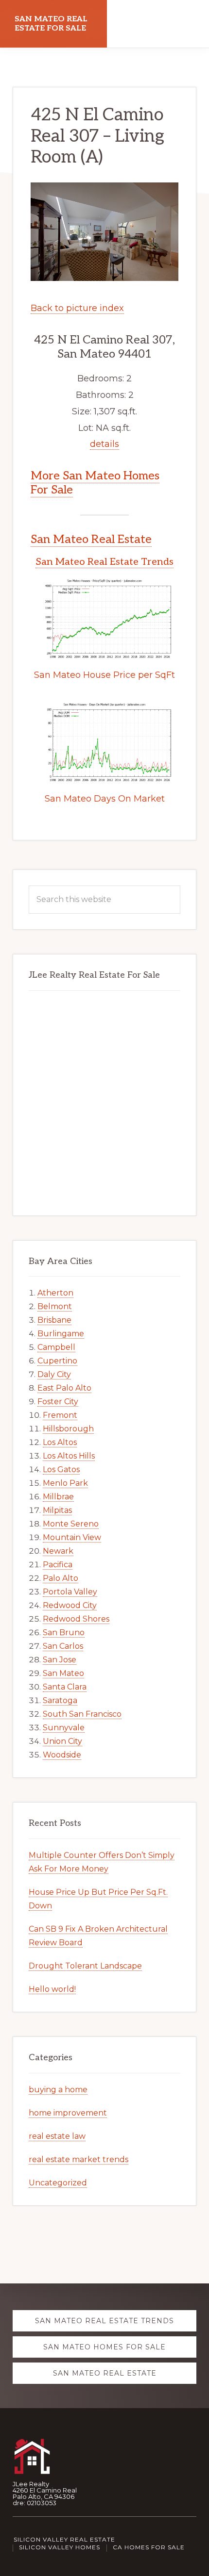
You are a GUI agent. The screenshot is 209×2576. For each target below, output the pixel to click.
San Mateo (63, 1673)
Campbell (56, 1347)
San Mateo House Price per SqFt (104, 675)
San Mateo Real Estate (91, 539)
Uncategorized (58, 2183)
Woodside (62, 1755)
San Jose (60, 1660)
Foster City (58, 1402)
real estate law (57, 2136)
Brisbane (54, 1320)
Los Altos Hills (69, 1456)
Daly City (54, 1374)
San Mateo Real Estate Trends (104, 562)
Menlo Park (65, 1483)
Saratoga (60, 1700)
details (104, 444)
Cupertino (57, 1361)
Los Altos (60, 1442)
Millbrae (58, 1497)
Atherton (55, 1293)
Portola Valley (70, 1592)
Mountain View (72, 1537)
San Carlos (63, 1646)
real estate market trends (78, 2159)
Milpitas (57, 1510)
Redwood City (70, 1605)
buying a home (58, 2090)
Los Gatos (61, 1469)
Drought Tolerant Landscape (85, 1966)
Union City (62, 1741)
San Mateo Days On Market (105, 799)
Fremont (60, 1415)
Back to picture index (77, 308)
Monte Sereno (71, 1524)
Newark (58, 1551)
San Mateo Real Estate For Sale (51, 24)
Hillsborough (68, 1429)
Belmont (55, 1306)
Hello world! (52, 1989)
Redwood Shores (76, 1619)
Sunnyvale (64, 1728)
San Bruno (64, 1633)
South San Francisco (82, 1714)
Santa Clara (65, 1687)
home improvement (68, 2113)
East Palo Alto (64, 1388)
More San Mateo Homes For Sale (95, 483)
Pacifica (58, 1565)
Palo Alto (61, 1578)
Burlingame (61, 1334)
